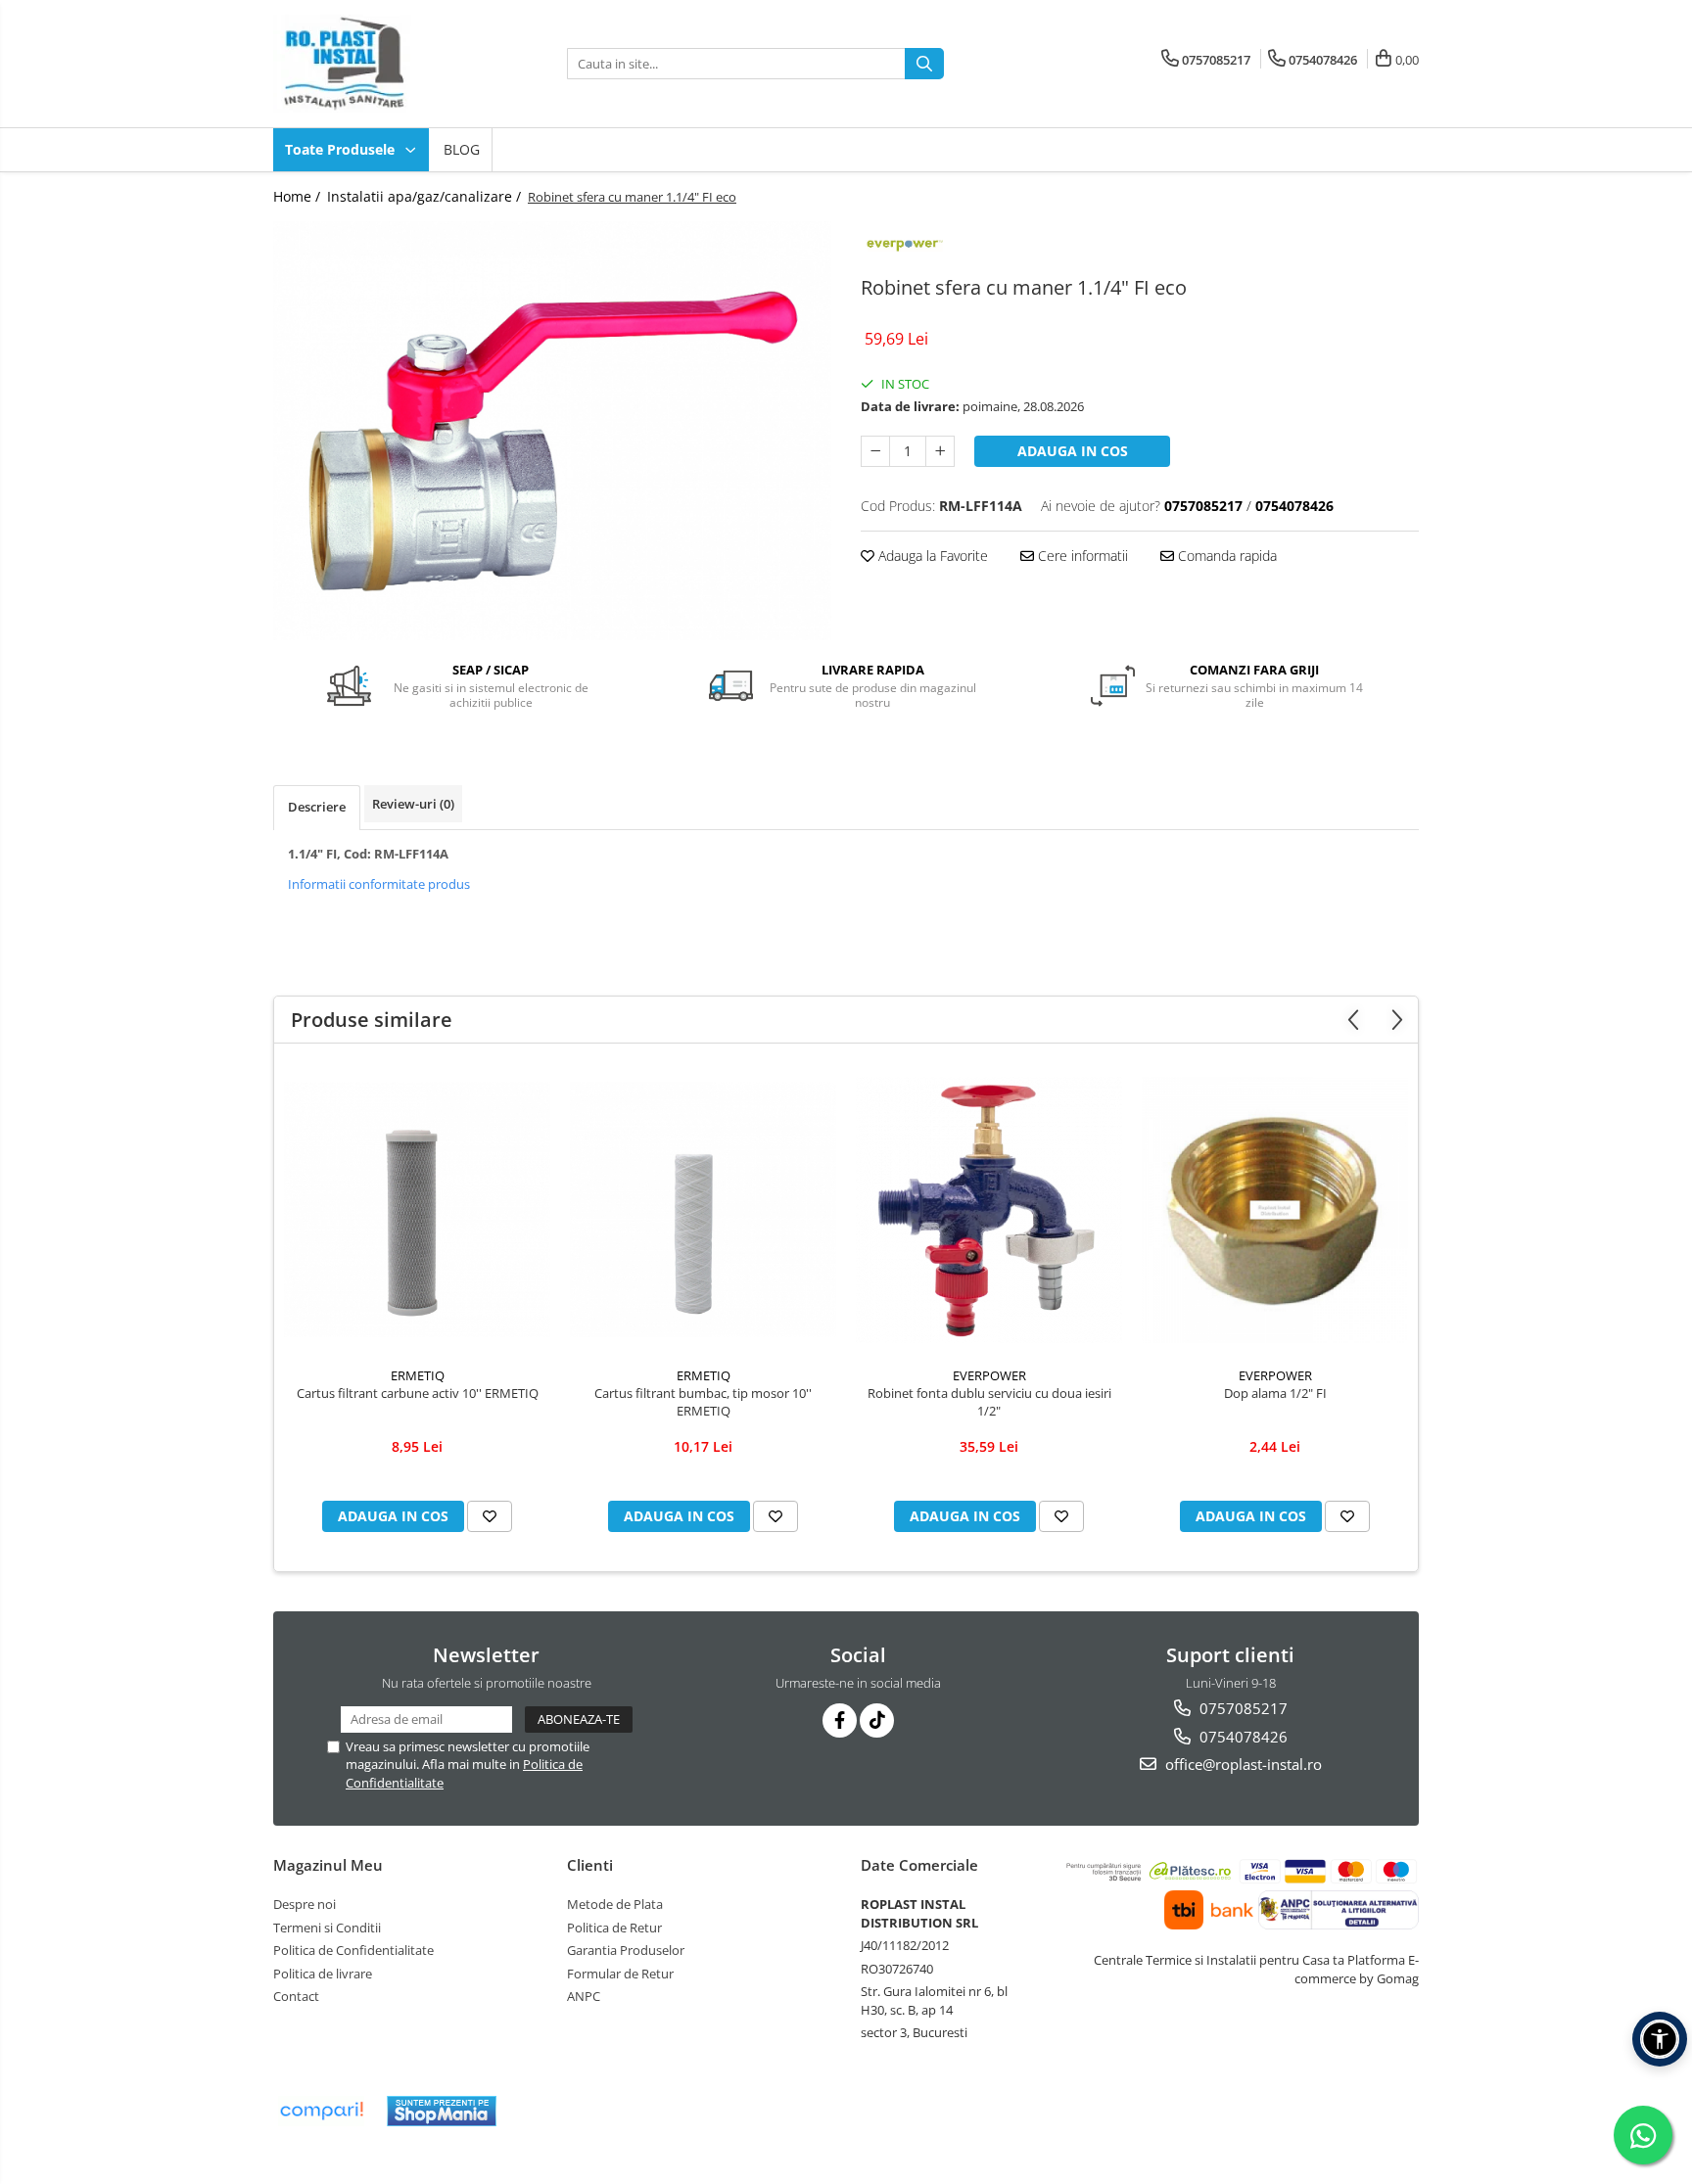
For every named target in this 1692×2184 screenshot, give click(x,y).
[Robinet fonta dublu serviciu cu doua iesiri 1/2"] (989, 1210)
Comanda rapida (1225, 556)
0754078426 (1242, 1737)
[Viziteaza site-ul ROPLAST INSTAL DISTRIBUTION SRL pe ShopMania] (442, 2111)
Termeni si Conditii (327, 1928)
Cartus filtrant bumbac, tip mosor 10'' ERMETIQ (703, 1402)
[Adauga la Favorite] (490, 1516)
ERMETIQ (418, 1375)
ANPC (584, 1996)
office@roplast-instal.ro (1242, 1764)
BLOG (462, 149)
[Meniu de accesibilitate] (1660, 2039)
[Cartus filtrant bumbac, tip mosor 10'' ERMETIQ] (703, 1209)
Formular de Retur (620, 1974)
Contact (296, 1996)
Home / (299, 196)
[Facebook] (840, 1720)
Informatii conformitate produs (379, 884)
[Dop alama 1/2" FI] (1275, 1210)
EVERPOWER (989, 1375)
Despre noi (305, 1904)
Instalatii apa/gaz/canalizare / (426, 196)
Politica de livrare (323, 1974)
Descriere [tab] (317, 807)
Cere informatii (1081, 556)
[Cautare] (924, 64)
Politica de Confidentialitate (353, 1950)
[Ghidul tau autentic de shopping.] (321, 2111)
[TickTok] (877, 1720)
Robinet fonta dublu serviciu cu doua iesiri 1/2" (989, 1402)
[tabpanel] (552, 431)
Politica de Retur (614, 1928)
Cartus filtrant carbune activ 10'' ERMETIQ (418, 1393)
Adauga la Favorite (931, 556)
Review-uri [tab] (413, 804)
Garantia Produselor (626, 1950)
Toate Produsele (342, 149)
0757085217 (1242, 1708)
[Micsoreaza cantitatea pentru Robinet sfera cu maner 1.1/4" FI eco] (875, 451)
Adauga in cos (1073, 451)
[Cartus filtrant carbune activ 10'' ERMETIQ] (417, 1209)
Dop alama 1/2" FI (1275, 1393)
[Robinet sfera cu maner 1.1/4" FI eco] (552, 431)
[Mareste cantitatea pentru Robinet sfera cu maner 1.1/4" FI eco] (940, 451)
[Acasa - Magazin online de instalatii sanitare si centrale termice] (371, 64)
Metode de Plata (615, 1904)
